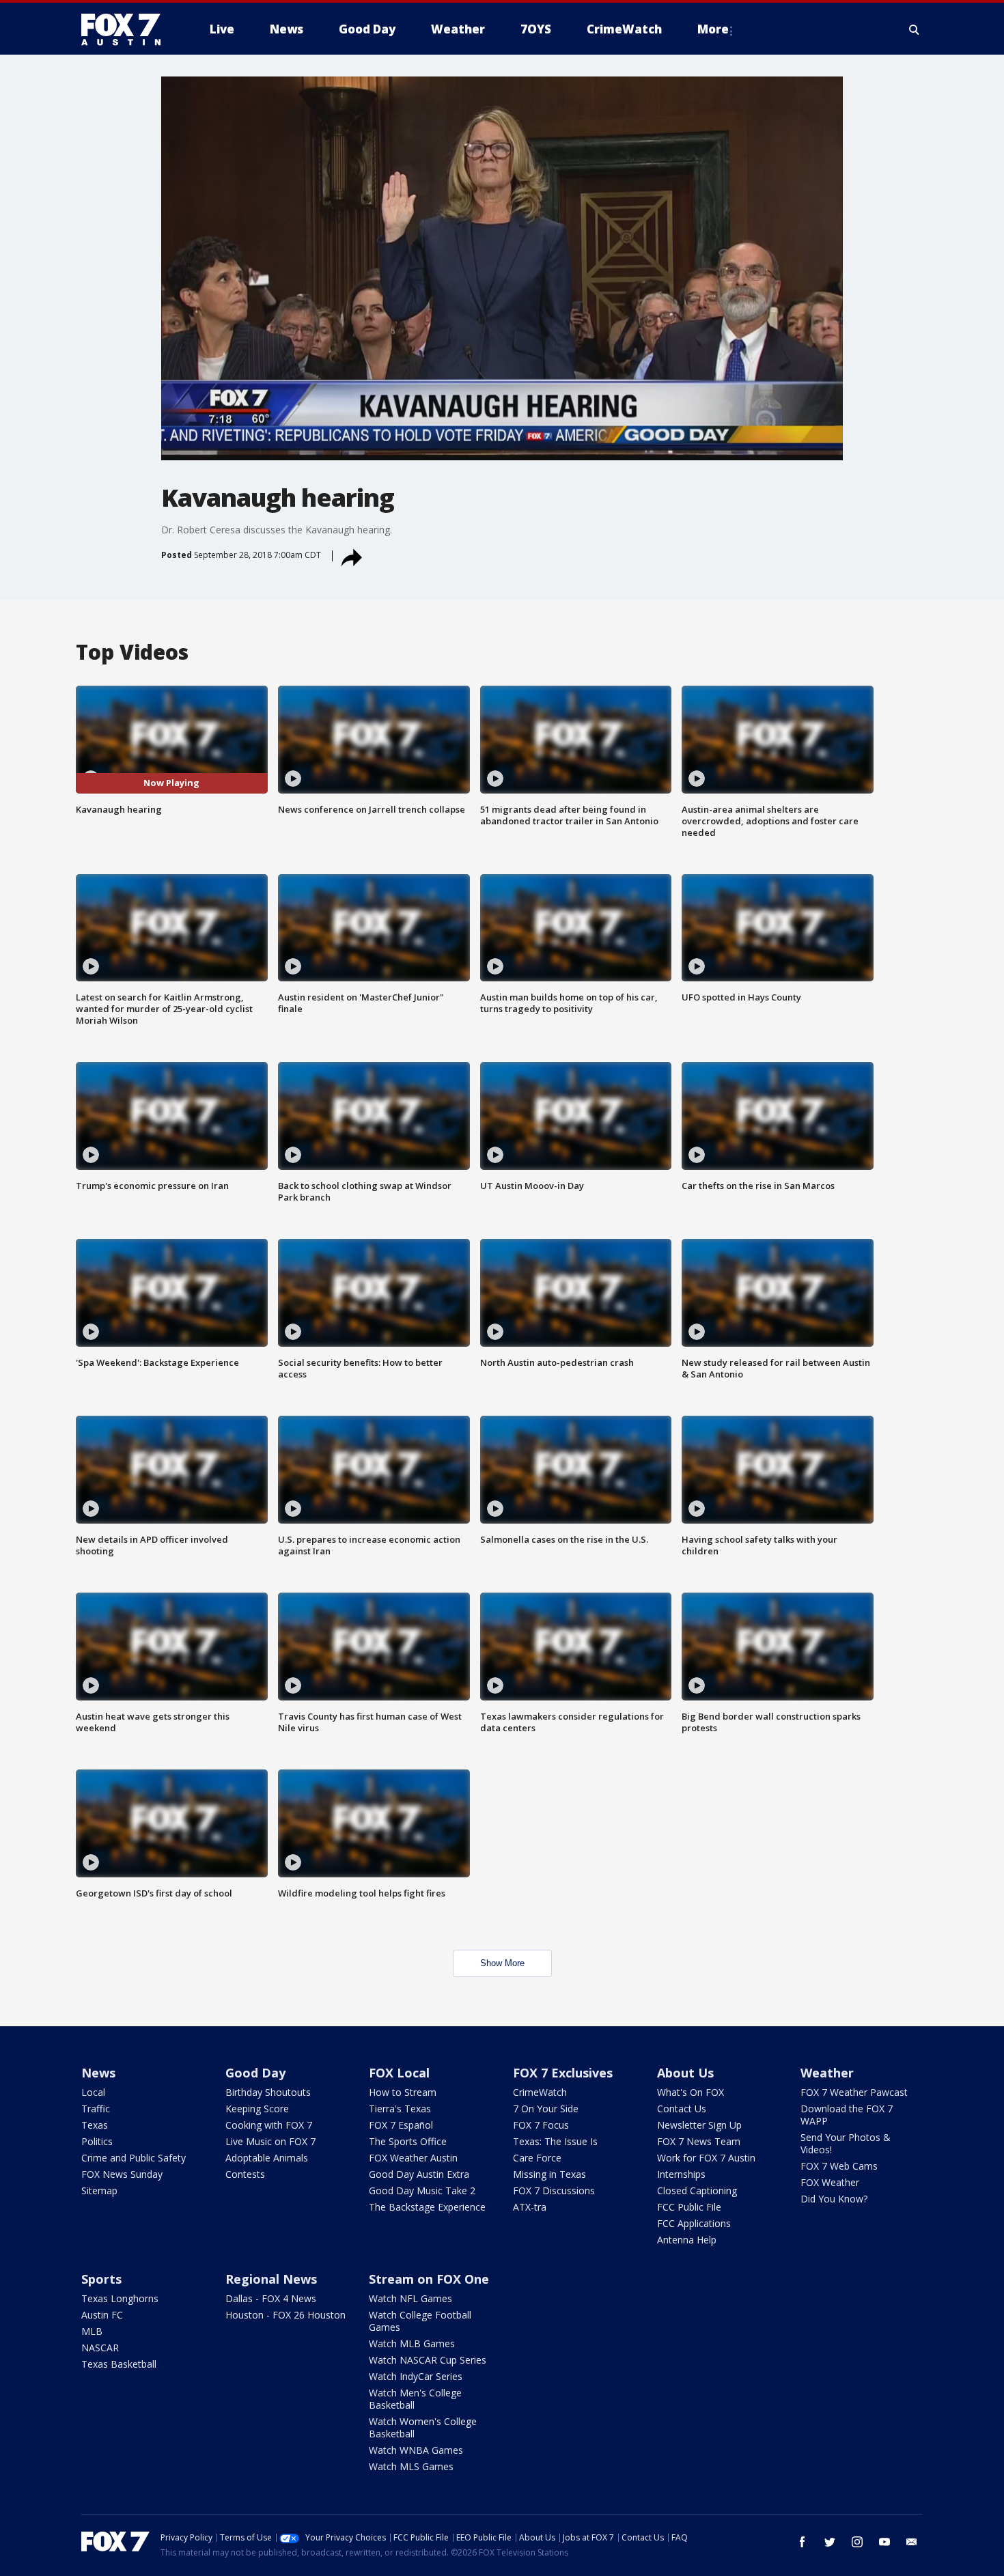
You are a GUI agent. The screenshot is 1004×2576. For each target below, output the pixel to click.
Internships (681, 2174)
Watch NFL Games (410, 2298)
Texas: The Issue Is (555, 2141)
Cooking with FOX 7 (269, 2125)
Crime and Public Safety (134, 2158)
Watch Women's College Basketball (423, 2427)
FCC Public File (689, 2207)
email (912, 2542)
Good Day (255, 2073)
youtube (884, 2542)
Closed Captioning (697, 2190)
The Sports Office (408, 2141)
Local (93, 2092)
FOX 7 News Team (699, 2141)
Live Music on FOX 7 (270, 2141)
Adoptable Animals (267, 2158)
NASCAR (100, 2348)
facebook (803, 2542)
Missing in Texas (549, 2174)
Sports (101, 2279)
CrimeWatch (540, 2092)
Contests (245, 2174)
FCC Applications (694, 2223)
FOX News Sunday (122, 2174)
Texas (95, 2125)
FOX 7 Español (401, 2125)
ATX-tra (530, 2207)
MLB (92, 2331)
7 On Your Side (546, 2109)
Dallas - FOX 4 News (271, 2298)
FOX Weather (830, 2182)
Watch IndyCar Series (416, 2376)
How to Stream (403, 2092)
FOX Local (399, 2073)
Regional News (271, 2279)
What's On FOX (691, 2092)
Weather (827, 2073)
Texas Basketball (119, 2364)
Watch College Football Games (420, 2321)
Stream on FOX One (429, 2279)
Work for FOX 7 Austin (706, 2158)
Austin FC (102, 2315)
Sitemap (99, 2190)
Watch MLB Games (412, 2343)
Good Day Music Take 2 (422, 2190)
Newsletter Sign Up (699, 2125)
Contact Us (682, 2109)
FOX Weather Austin (413, 2158)
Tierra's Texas (400, 2109)
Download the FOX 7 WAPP (847, 2115)
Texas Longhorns (120, 2298)
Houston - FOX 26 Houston (285, 2315)
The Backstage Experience (427, 2207)
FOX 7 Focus (541, 2125)
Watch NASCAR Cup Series (428, 2360)
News (98, 2073)
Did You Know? (834, 2199)
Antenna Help (687, 2240)
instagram (857, 2542)
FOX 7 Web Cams (839, 2166)
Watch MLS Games (411, 2466)
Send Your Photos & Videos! (846, 2143)
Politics (97, 2141)
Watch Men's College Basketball (415, 2399)
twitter (830, 2542)
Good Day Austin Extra (419, 2174)
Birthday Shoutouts (268, 2092)
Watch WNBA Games (416, 2450)
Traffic (96, 2109)
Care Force (537, 2158)
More (713, 29)
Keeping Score (257, 2109)
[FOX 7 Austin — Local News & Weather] (126, 29)
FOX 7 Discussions (554, 2190)
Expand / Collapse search (915, 29)
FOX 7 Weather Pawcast (854, 2092)
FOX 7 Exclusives (563, 2073)
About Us (685, 2073)
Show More (502, 1963)
